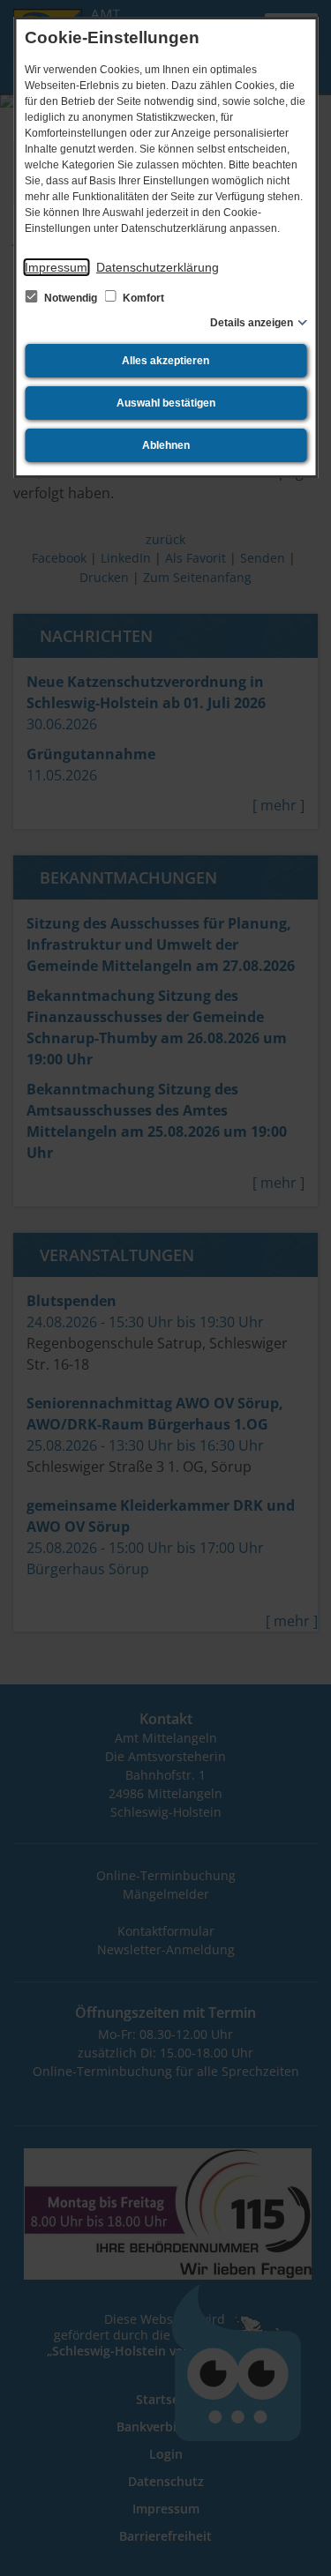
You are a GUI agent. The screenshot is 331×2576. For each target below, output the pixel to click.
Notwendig (71, 298)
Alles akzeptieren (165, 361)
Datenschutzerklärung (158, 267)
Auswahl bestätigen (166, 403)
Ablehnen (166, 445)
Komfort (142, 298)
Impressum (56, 267)
